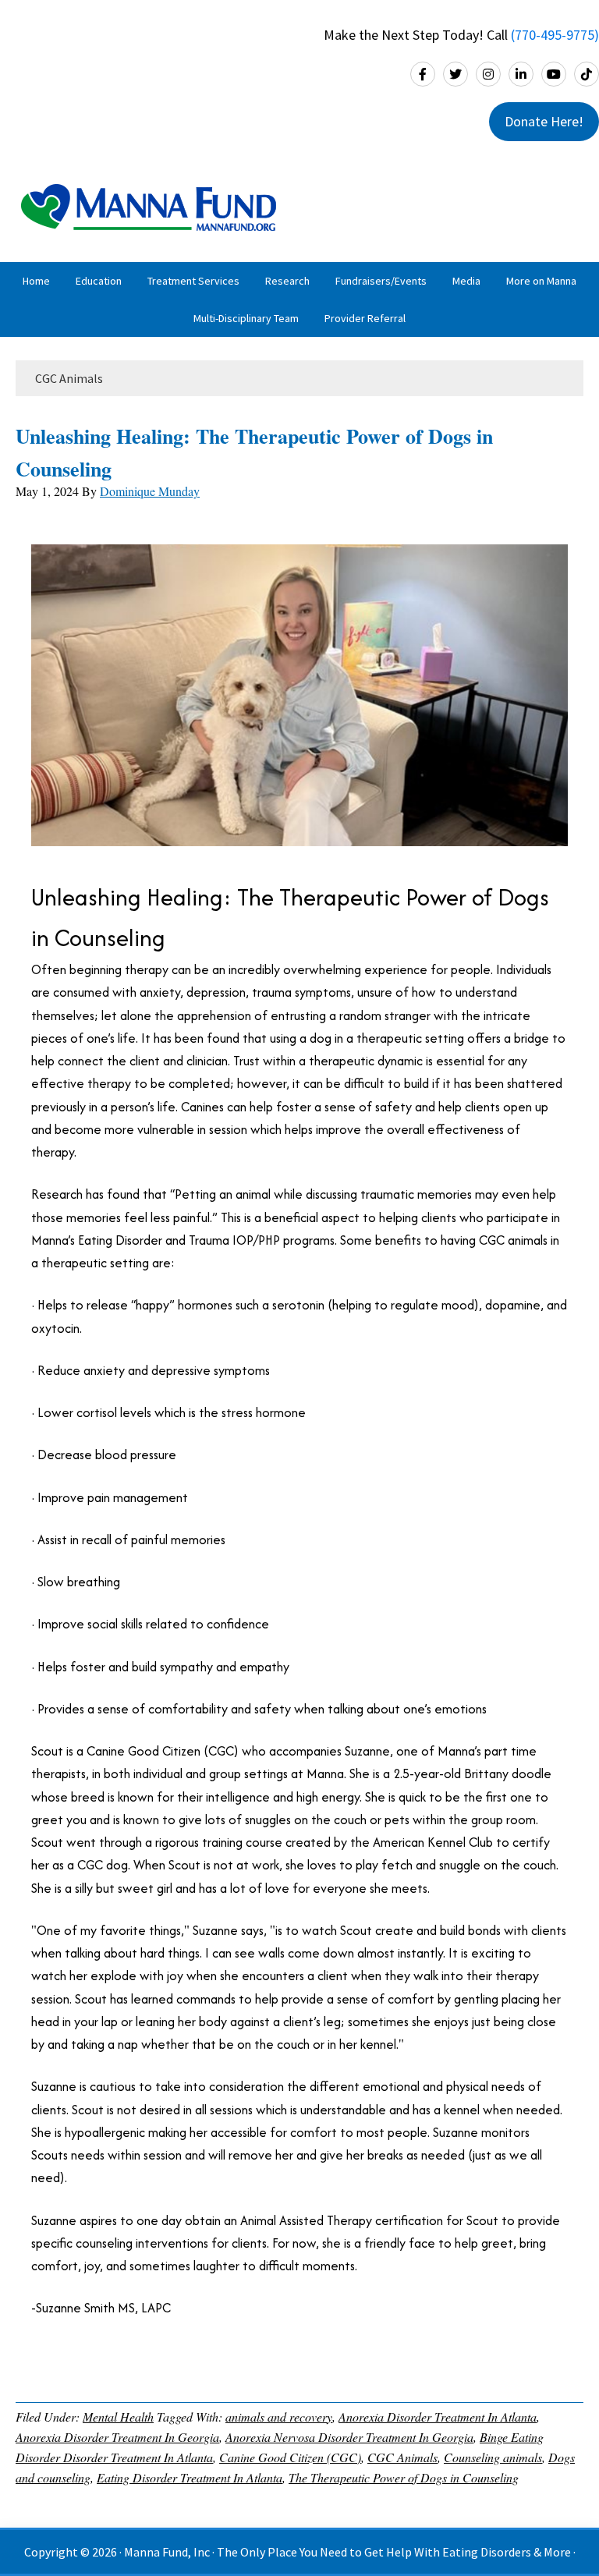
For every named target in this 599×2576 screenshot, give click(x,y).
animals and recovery (279, 2417)
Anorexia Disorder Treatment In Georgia (117, 2437)
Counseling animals (493, 2457)
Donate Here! (544, 121)
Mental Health (118, 2417)
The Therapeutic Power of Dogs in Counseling (404, 2477)
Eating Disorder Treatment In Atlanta (190, 2477)
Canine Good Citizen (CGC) (290, 2457)
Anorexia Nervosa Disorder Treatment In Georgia (349, 2437)
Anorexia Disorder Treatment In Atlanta (438, 2417)
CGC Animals (402, 2457)
